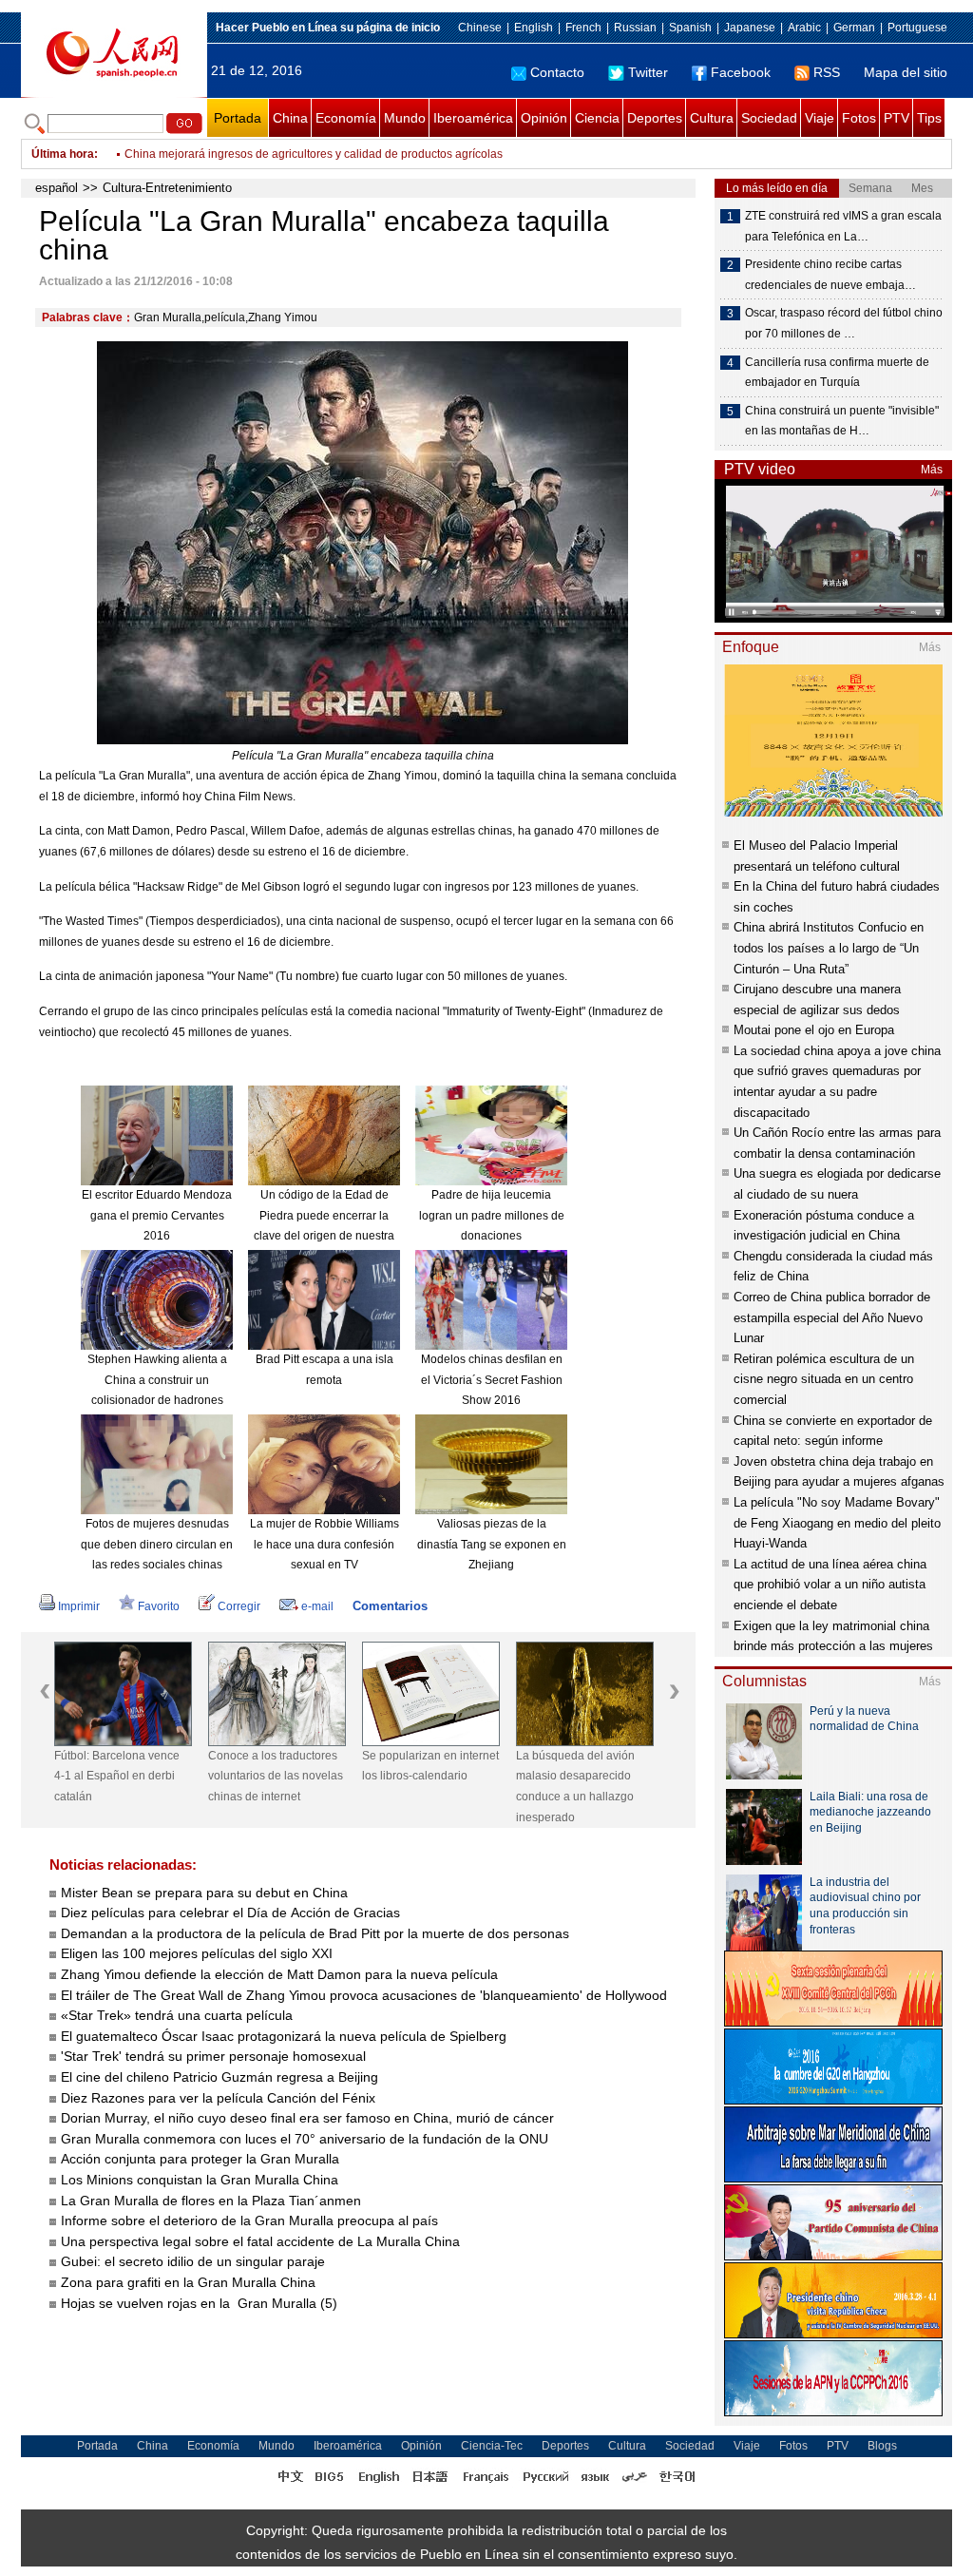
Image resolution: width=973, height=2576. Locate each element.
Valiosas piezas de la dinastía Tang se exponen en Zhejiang (492, 1544)
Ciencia (597, 118)
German (854, 28)
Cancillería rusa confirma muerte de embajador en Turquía (837, 373)
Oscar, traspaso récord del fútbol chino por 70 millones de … (844, 323)
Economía (346, 118)
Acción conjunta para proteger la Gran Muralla (200, 2159)
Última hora (63, 154)
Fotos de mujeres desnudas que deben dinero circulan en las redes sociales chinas (157, 1544)
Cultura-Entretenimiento (167, 188)
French (583, 28)
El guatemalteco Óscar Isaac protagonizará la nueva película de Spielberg (284, 2036)
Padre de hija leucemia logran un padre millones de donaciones (492, 1215)
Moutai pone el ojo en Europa (814, 1030)
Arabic (804, 28)
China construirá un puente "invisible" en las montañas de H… (842, 421)
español (57, 188)
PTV (897, 118)
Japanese (750, 28)
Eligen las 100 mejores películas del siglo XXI (197, 1953)
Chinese (480, 28)
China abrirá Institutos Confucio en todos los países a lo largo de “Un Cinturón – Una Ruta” (829, 948)
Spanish (690, 28)
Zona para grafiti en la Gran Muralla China (188, 2282)
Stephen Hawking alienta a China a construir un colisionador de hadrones (157, 1380)
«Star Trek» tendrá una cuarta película (177, 2015)
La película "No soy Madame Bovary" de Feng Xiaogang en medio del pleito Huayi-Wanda (837, 1523)
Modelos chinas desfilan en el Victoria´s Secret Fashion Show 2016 (492, 1380)
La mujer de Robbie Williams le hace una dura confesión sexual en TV (324, 1544)
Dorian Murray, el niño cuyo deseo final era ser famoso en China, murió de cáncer (307, 2118)
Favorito (159, 1606)
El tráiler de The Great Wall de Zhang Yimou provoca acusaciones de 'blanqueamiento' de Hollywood (364, 1995)
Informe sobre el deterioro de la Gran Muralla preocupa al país (249, 2220)
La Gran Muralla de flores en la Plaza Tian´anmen (211, 2201)
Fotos (859, 118)
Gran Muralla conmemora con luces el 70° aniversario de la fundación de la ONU (305, 2139)
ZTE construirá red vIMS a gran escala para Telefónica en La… (843, 226)
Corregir (239, 1606)
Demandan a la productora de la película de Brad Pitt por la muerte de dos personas (315, 1933)
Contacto (557, 72)
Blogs (882, 2446)
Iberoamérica (473, 118)
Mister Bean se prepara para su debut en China (204, 1893)
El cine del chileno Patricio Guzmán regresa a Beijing (219, 2077)
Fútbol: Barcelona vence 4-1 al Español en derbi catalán (117, 1776)
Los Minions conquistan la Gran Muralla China (200, 2180)
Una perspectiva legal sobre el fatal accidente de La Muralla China (260, 2241)
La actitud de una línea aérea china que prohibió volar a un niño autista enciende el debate (830, 1585)
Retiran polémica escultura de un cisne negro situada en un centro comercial (824, 1379)
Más (932, 470)
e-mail (317, 1606)
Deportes (655, 118)
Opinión (544, 118)
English (534, 28)
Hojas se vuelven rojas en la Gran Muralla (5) (199, 2303)
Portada (238, 118)
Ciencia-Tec (492, 2446)
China (290, 118)
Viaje (820, 118)
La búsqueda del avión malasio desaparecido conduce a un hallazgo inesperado (575, 1787)
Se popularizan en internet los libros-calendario (430, 1766)
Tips (929, 118)
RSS (827, 72)
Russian (635, 28)
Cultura (712, 118)
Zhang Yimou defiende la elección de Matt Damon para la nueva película (279, 1974)
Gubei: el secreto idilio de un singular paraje (193, 2261)
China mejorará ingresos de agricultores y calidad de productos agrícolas (314, 154)
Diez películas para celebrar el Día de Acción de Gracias (230, 1913)
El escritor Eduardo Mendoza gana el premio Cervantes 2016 (157, 1215)
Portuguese (917, 28)
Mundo (405, 118)
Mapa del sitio (906, 72)
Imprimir (79, 1606)
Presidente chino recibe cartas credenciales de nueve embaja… (830, 275)
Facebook (741, 72)
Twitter (648, 72)
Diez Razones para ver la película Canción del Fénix (218, 2098)
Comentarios (390, 1606)
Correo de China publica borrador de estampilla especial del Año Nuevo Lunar (832, 1317)
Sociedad (769, 118)
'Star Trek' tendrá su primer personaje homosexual (213, 2056)
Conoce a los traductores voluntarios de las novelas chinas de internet (276, 1776)
